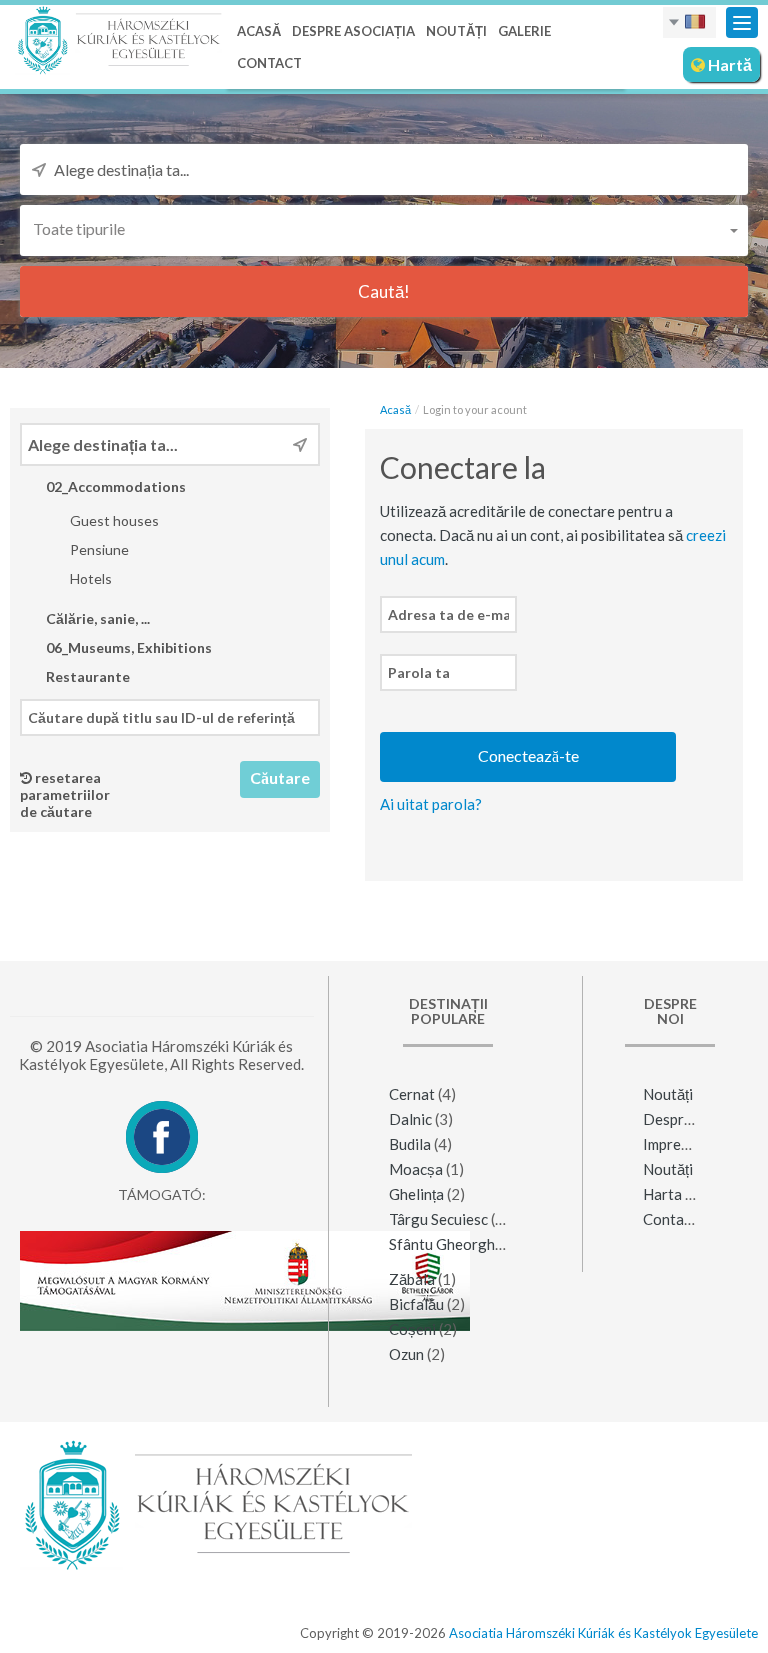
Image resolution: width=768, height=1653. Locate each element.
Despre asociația (353, 31)
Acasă (259, 31)
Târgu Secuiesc (438, 1219)
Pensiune (98, 549)
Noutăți (456, 31)
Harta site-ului (691, 1194)
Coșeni (412, 1329)
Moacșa (416, 1169)
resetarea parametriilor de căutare (65, 794)
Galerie (524, 31)
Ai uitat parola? (431, 804)
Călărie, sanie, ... (96, 618)
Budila (410, 1144)
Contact (269, 63)
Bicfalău (416, 1304)
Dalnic (410, 1119)
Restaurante (86, 676)
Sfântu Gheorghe (446, 1244)
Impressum (678, 1144)
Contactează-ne (696, 1219)
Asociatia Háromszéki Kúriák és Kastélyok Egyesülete (603, 1633)
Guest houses (113, 520)
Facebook (162, 1137)
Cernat (412, 1094)
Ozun (406, 1354)
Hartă (728, 64)
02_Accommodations (114, 486)
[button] (384, 228)
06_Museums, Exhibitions (127, 647)
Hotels (89, 578)
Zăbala (412, 1279)
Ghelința (416, 1194)
